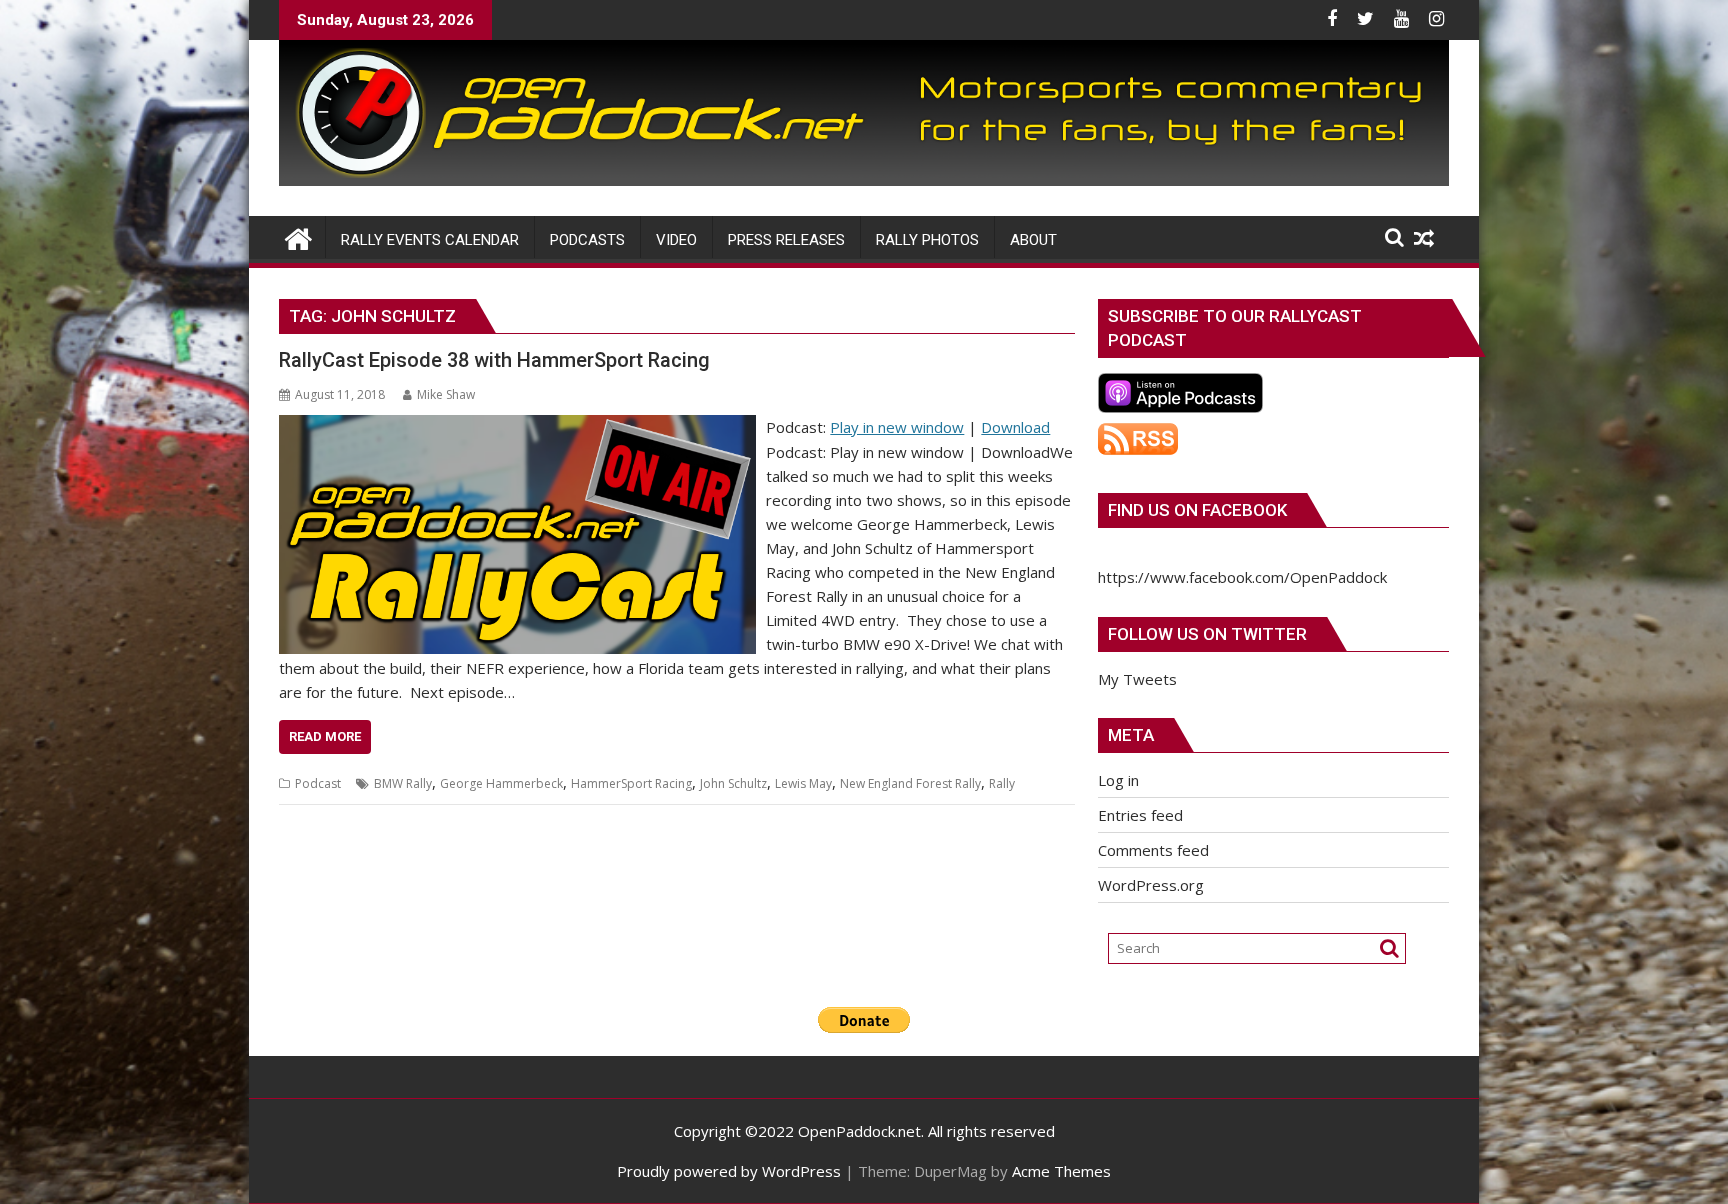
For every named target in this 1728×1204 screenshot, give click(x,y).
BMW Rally (403, 783)
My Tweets (1137, 679)
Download (1015, 427)
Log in (1118, 780)
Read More (325, 736)
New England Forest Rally (910, 783)
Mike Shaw (446, 394)
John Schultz (733, 783)
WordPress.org (1151, 885)
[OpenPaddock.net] (864, 180)
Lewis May (803, 783)
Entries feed (1140, 815)
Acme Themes (1061, 1171)
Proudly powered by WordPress (729, 1171)
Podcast (318, 783)
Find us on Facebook (1197, 510)
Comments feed (1153, 850)
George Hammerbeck (501, 783)
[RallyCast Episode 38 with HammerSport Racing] (517, 427)
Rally (1002, 783)
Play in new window (897, 427)
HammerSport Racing (631, 783)
